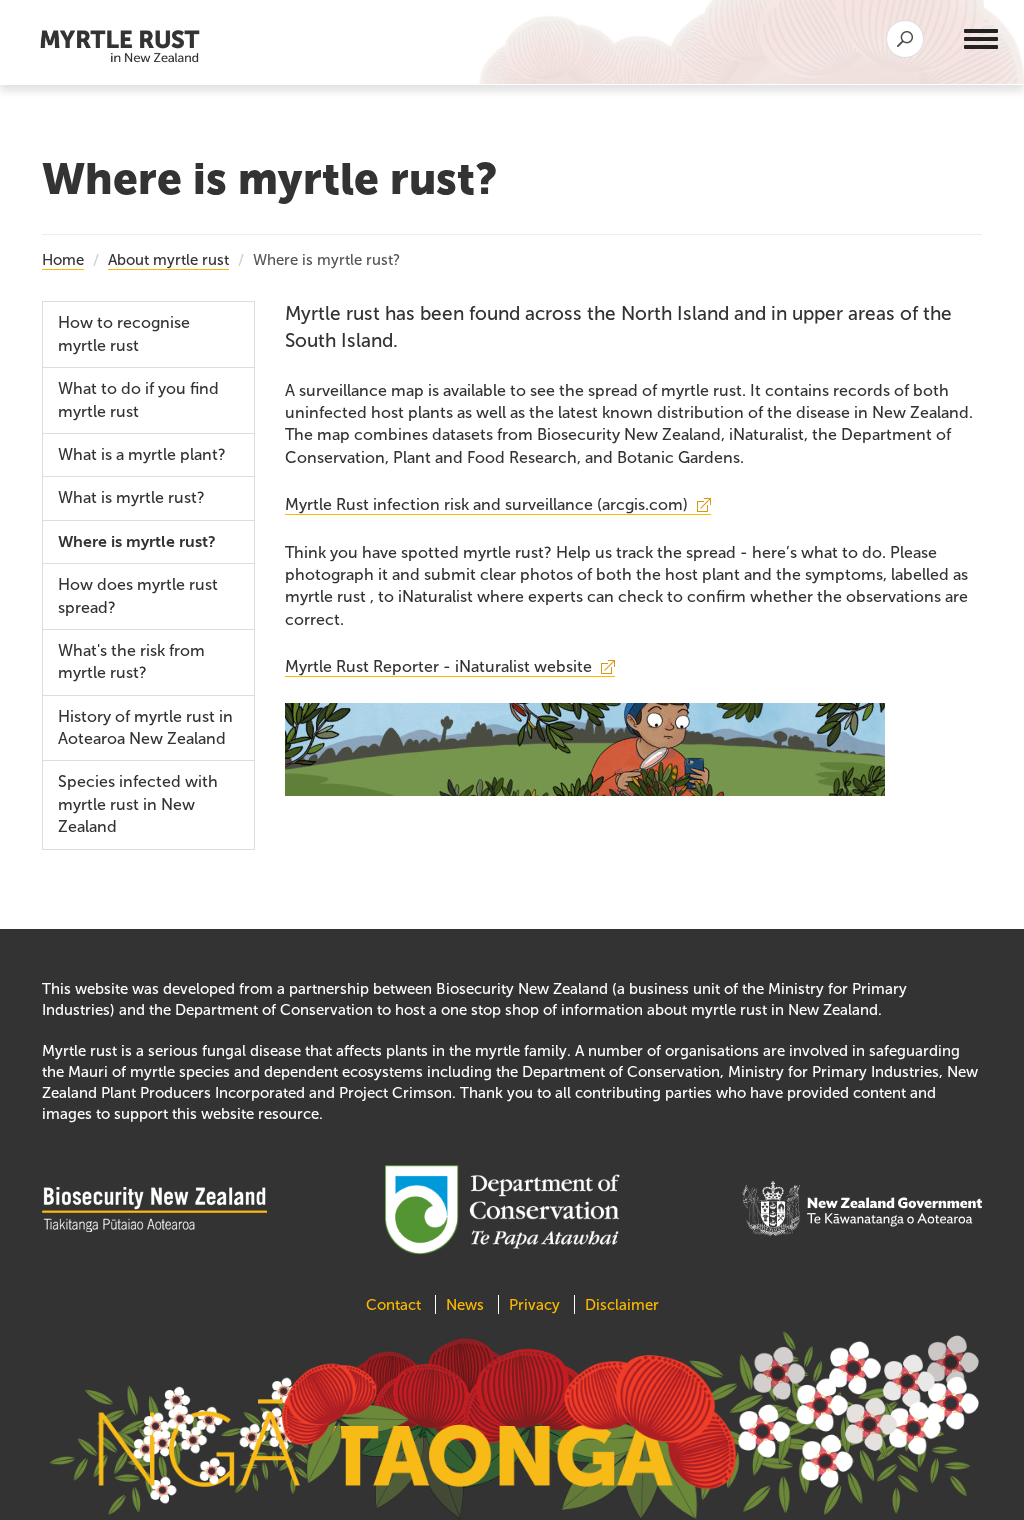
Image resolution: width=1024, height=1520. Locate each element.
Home (63, 260)
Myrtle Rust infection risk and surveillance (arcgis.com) (486, 504)
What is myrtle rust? (131, 497)
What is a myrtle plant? (142, 454)
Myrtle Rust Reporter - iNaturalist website (438, 666)
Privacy (534, 1305)
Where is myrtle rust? (137, 542)
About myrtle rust (168, 260)
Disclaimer (622, 1305)
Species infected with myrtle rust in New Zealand (138, 804)
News (465, 1305)
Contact (395, 1305)
